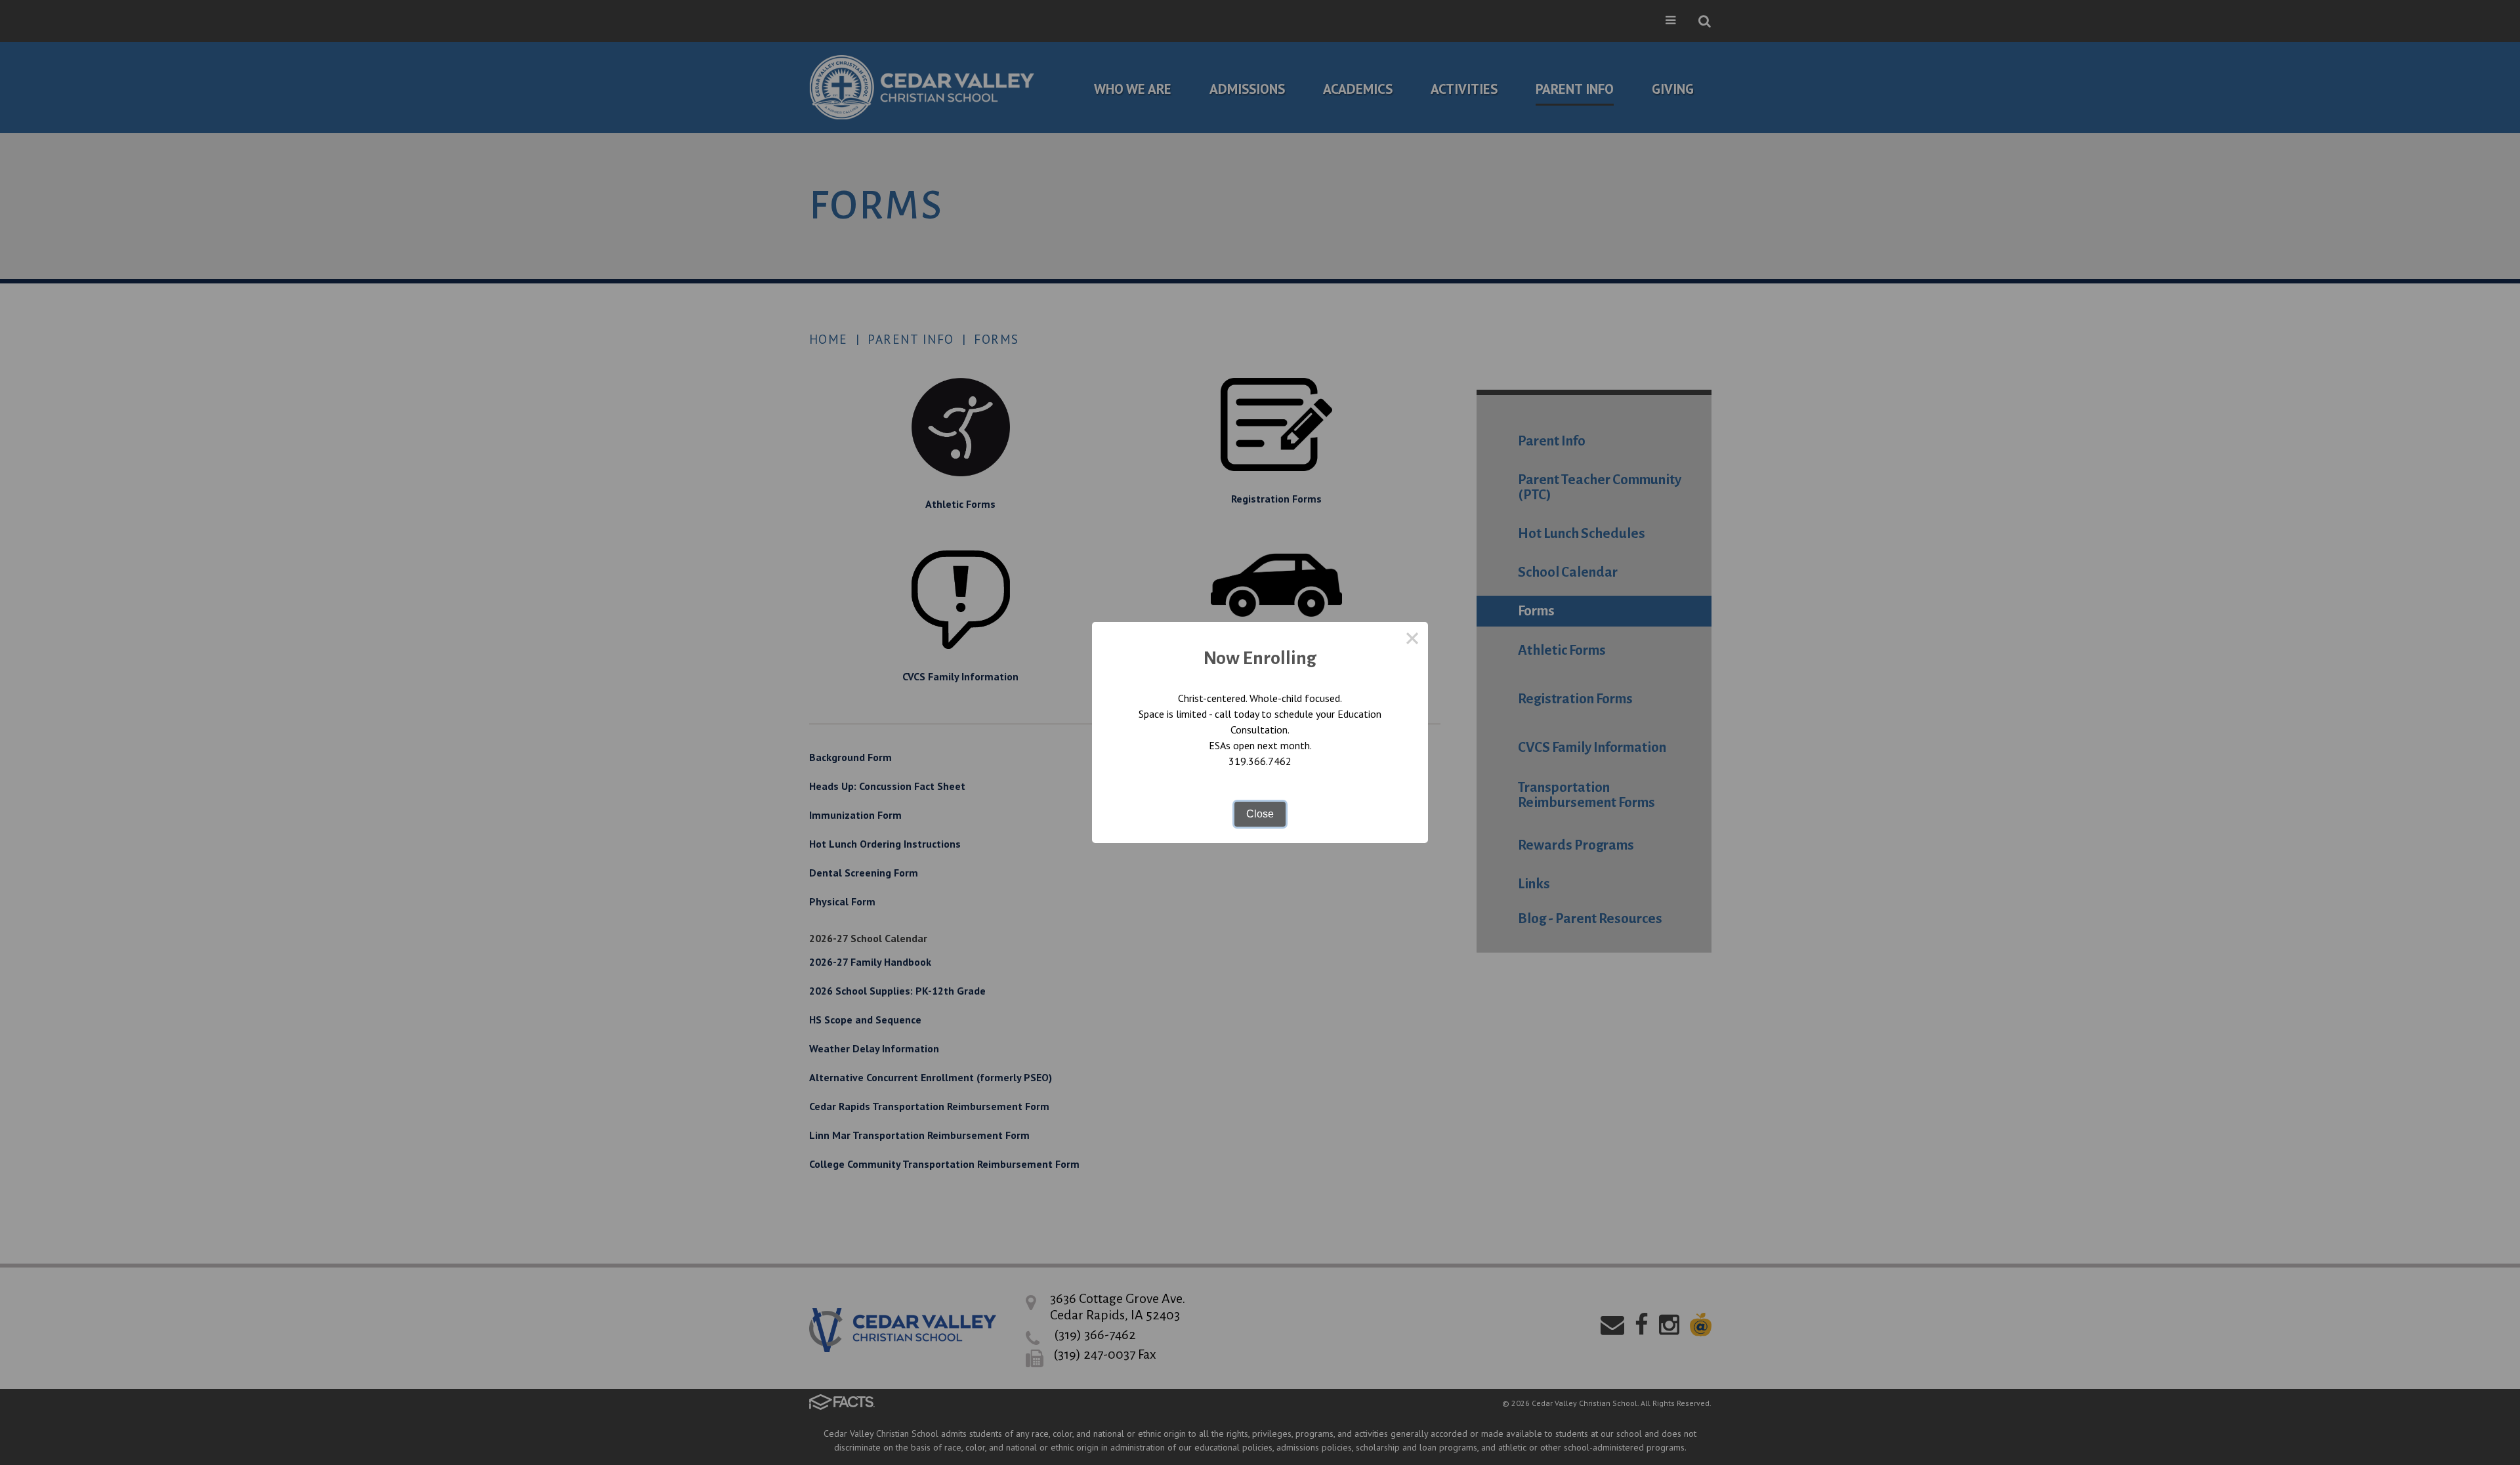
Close (1260, 814)
